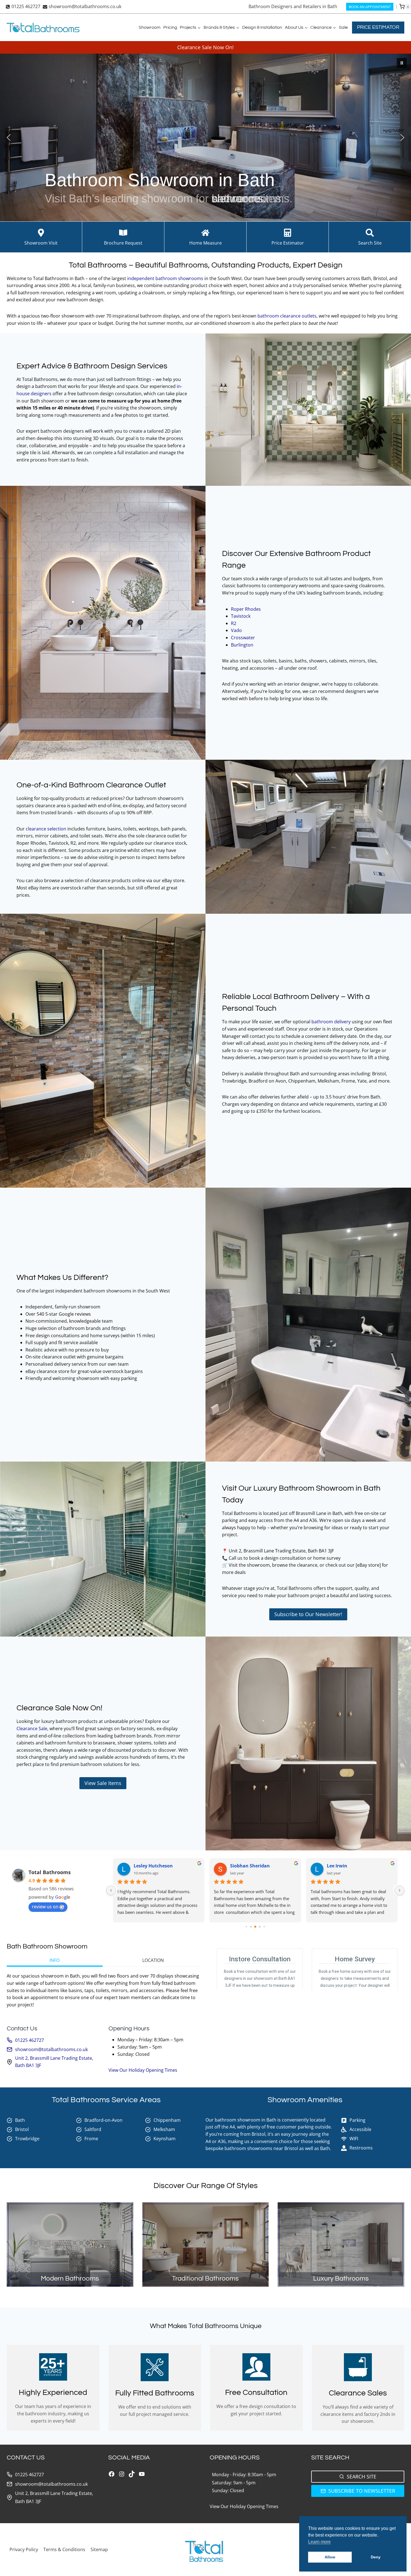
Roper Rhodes (246, 609)
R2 (234, 623)
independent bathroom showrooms (165, 278)
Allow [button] (330, 2557)
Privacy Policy (24, 2549)
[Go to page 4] (255, 1927)
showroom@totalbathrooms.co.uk (51, 2049)
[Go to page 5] (260, 1927)
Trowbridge (27, 2139)
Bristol (22, 2129)
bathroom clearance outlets (287, 316)
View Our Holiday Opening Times (143, 2070)
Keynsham (165, 2139)
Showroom (150, 27)
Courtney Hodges (346, 1866)
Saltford (93, 2129)
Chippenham (167, 2120)
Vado (237, 630)
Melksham (164, 2129)
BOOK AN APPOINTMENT (370, 7)
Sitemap (99, 2549)
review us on (45, 1907)
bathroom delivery (332, 1022)
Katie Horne (147, 1866)
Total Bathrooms (50, 1872)
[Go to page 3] (251, 1927)
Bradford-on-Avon (103, 2120)
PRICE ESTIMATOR (378, 27)
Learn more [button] (319, 2542)
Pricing (170, 27)
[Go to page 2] (246, 1927)
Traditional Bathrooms (205, 2278)
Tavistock (241, 616)
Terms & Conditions (64, 2549)
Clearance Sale (32, 1729)
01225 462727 (29, 2040)
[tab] (55, 1961)
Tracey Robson (246, 1866)
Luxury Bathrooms (341, 2278)
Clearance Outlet (136, 785)
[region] (206, 138)
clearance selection (46, 829)
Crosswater (244, 638)
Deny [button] (376, 2557)
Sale (343, 27)
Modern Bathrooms (70, 2278)
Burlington (243, 645)
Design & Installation (262, 27)
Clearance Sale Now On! (206, 47)
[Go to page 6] (264, 1927)
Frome (91, 2139)
